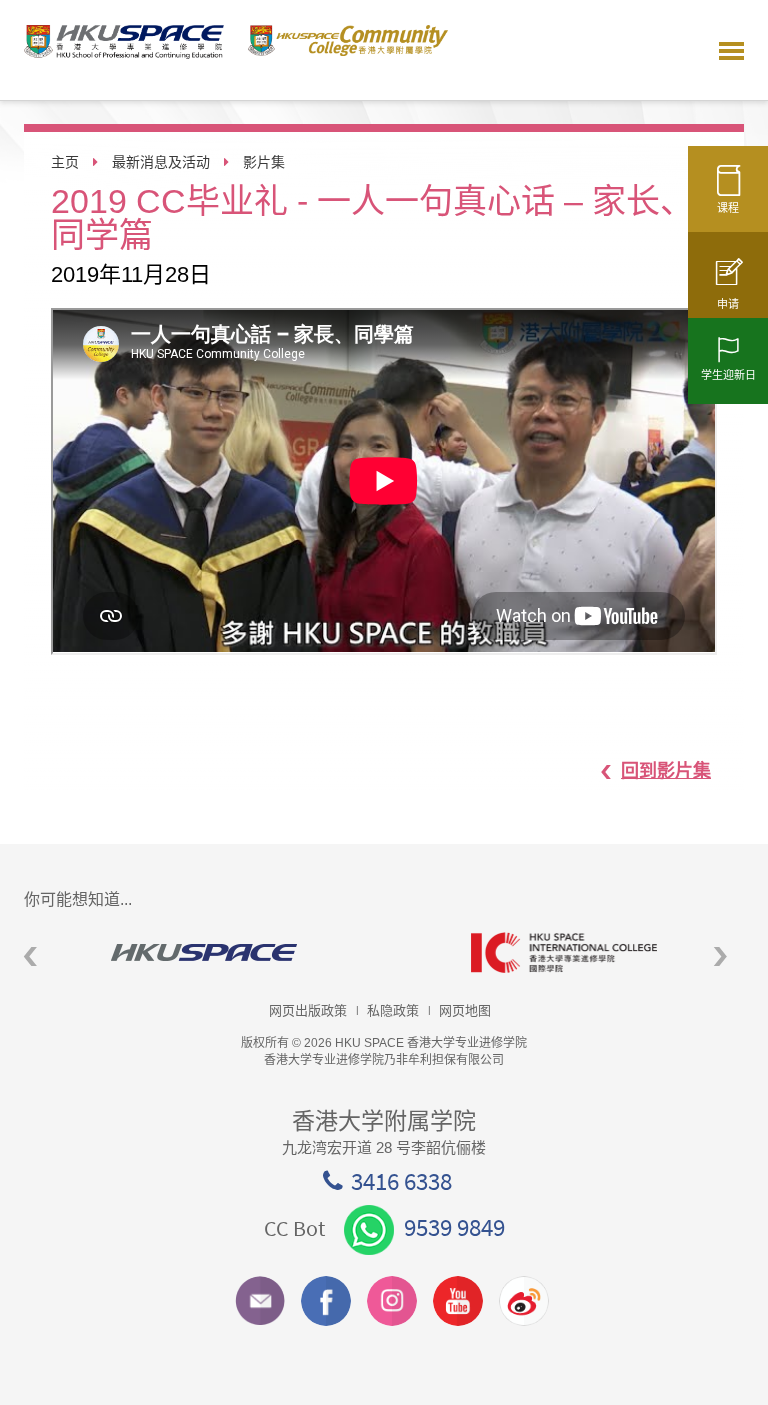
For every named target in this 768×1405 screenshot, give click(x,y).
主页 (65, 162)
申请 (728, 304)
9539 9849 (454, 1227)
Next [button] (720, 956)
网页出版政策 (308, 1010)
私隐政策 (393, 1010)
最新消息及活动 (161, 162)
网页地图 (465, 1010)
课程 (728, 208)
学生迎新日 (728, 375)
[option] (204, 952)
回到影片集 (666, 771)
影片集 (264, 162)
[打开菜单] (731, 50)
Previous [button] (30, 956)
